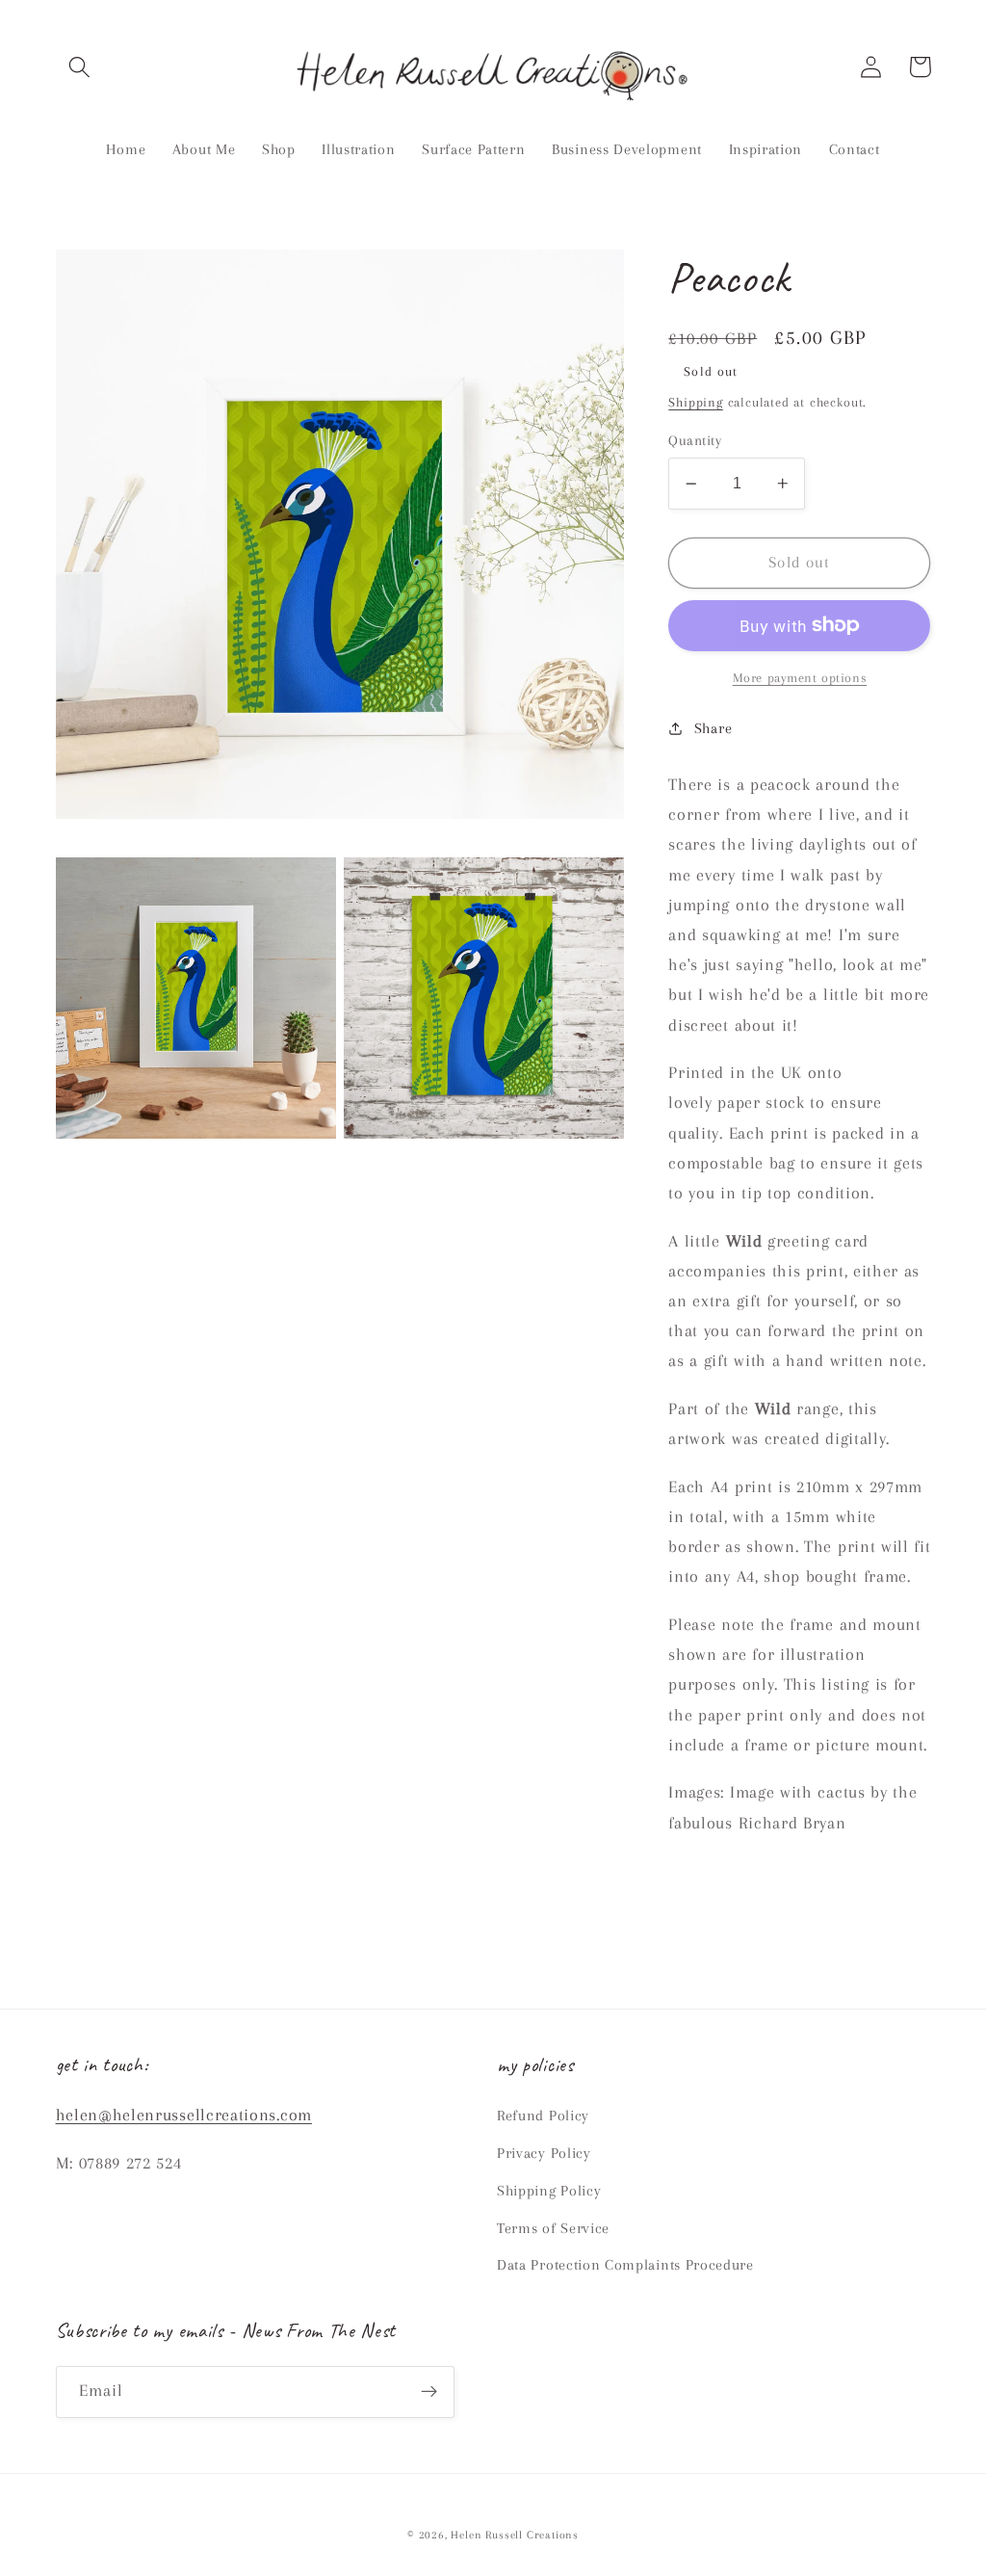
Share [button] (713, 728)
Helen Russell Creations (515, 2535)
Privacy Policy (544, 2153)
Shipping (695, 402)
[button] (80, 67)
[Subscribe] (429, 2392)
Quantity (695, 440)
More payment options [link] (800, 678)
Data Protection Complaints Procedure (625, 2265)
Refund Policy (543, 2116)
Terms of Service (553, 2228)
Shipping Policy (549, 2191)
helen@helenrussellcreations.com (184, 2115)
